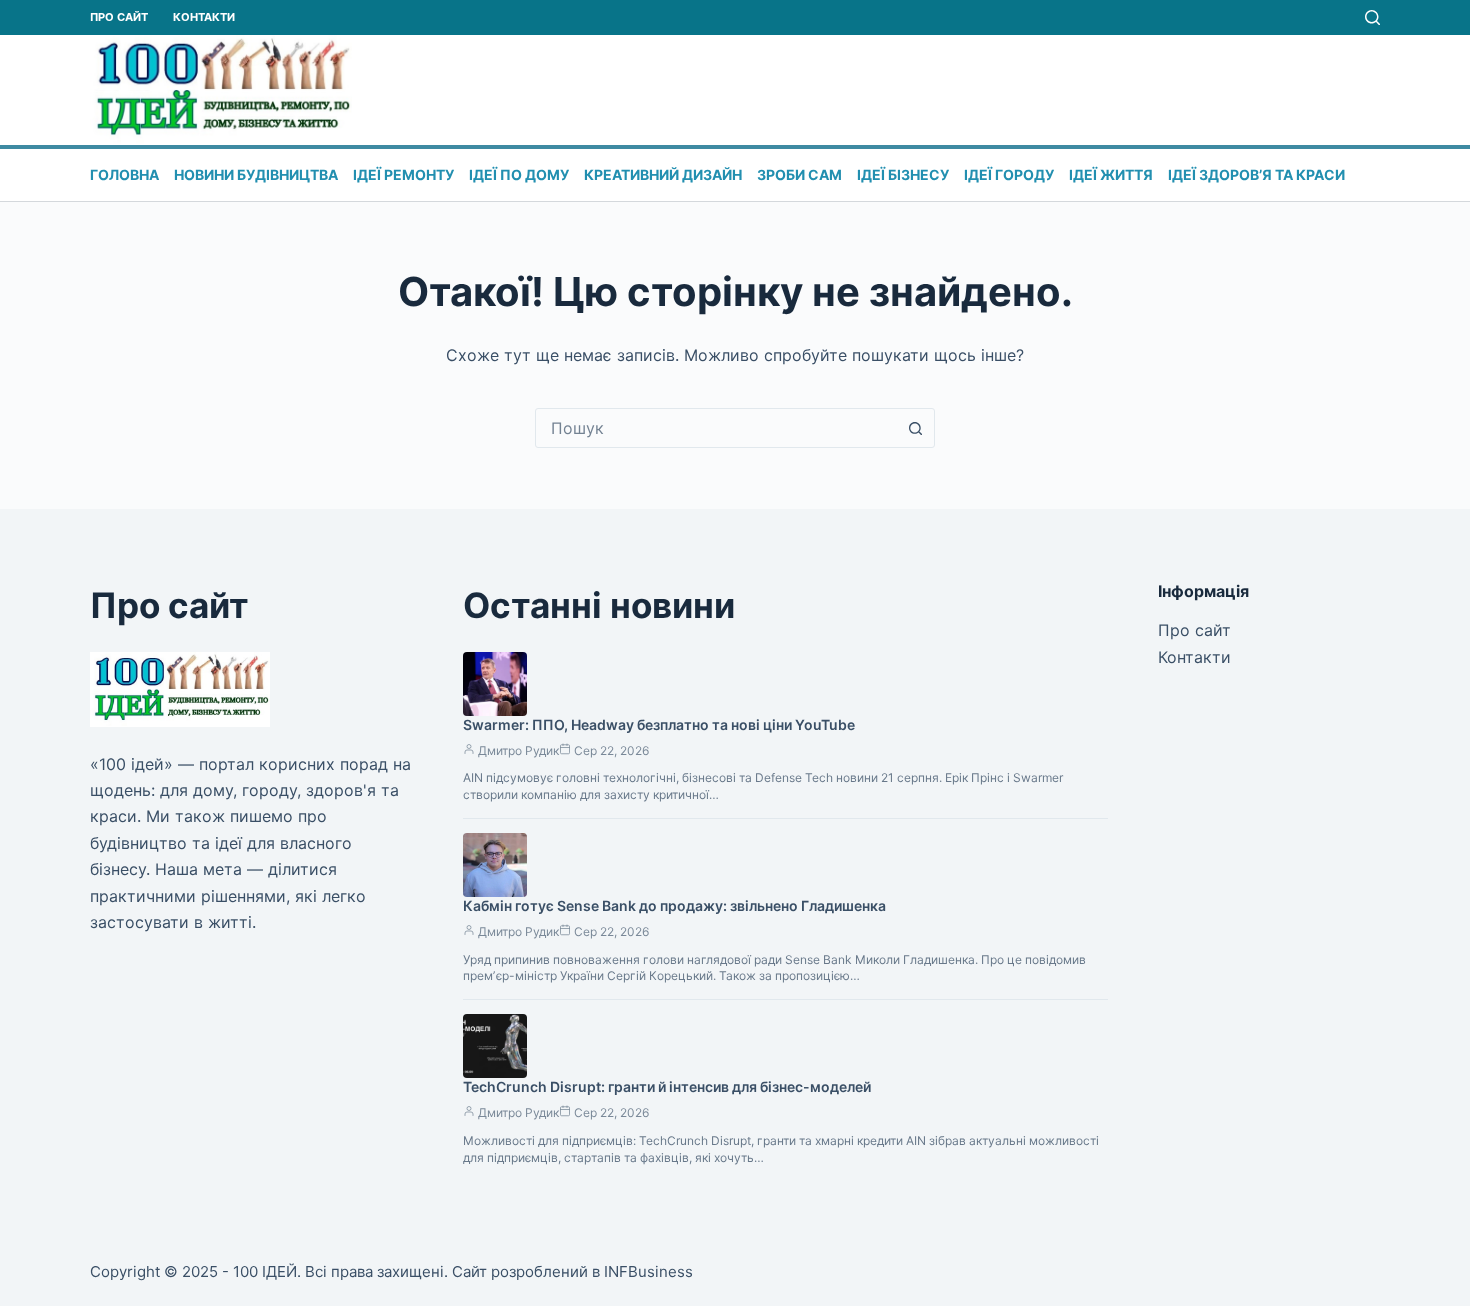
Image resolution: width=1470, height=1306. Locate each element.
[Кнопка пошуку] (915, 428)
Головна (124, 174)
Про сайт (119, 17)
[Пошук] (1372, 17)
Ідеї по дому (519, 174)
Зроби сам (799, 174)
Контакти (204, 17)
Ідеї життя (1111, 174)
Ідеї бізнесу (903, 174)
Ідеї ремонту (403, 174)
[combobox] (716, 428)
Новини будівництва (256, 174)
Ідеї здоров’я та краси (1256, 174)
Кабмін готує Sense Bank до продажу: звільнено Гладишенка (674, 905)
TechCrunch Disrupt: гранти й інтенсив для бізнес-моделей (667, 1086)
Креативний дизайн (663, 174)
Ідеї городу (1009, 174)
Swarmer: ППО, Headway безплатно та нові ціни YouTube (659, 724)
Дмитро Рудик (518, 750)
